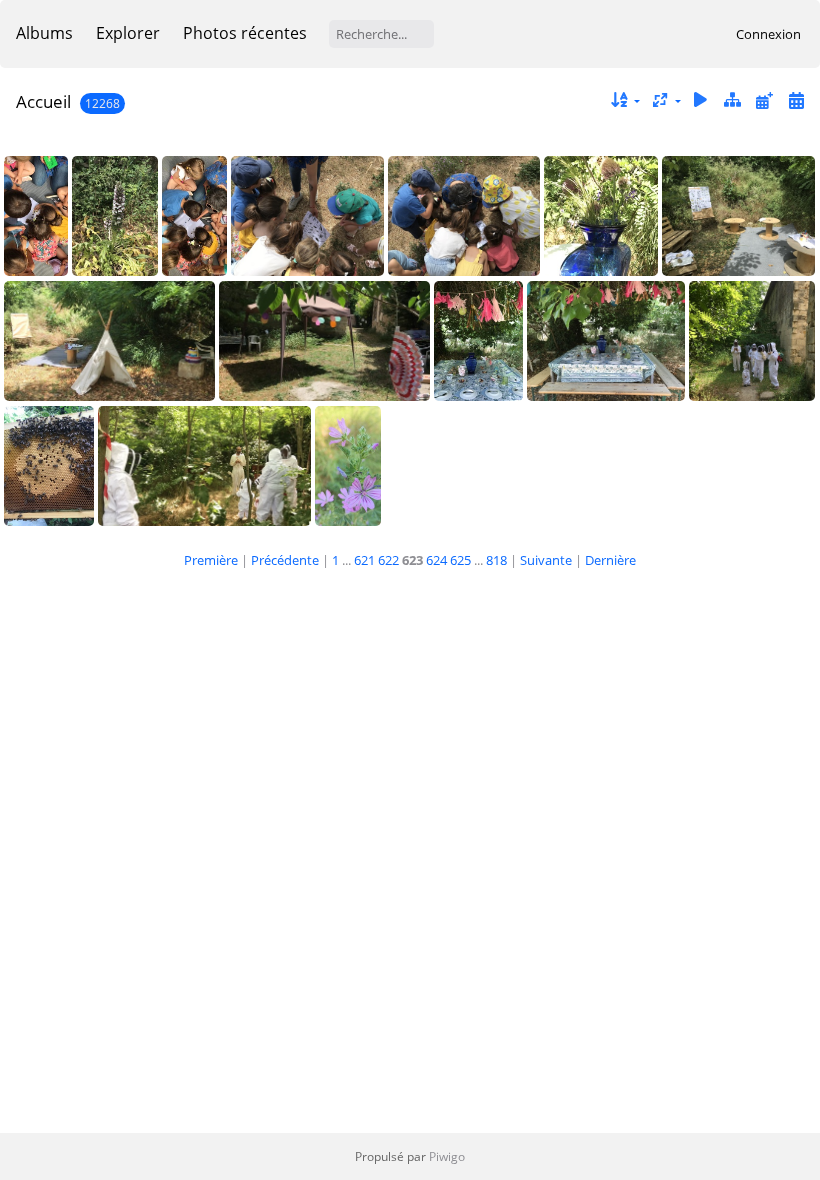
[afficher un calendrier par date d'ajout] (764, 100)
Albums (44, 33)
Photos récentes (245, 33)
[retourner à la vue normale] (733, 100)
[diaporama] (701, 100)
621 (364, 560)
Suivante (546, 560)
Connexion (768, 34)
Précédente (285, 560)
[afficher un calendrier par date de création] (796, 100)
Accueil (43, 101)
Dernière (610, 560)
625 (460, 560)
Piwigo (447, 1156)
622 (388, 560)
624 (436, 560)
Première (211, 560)
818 (496, 560)
